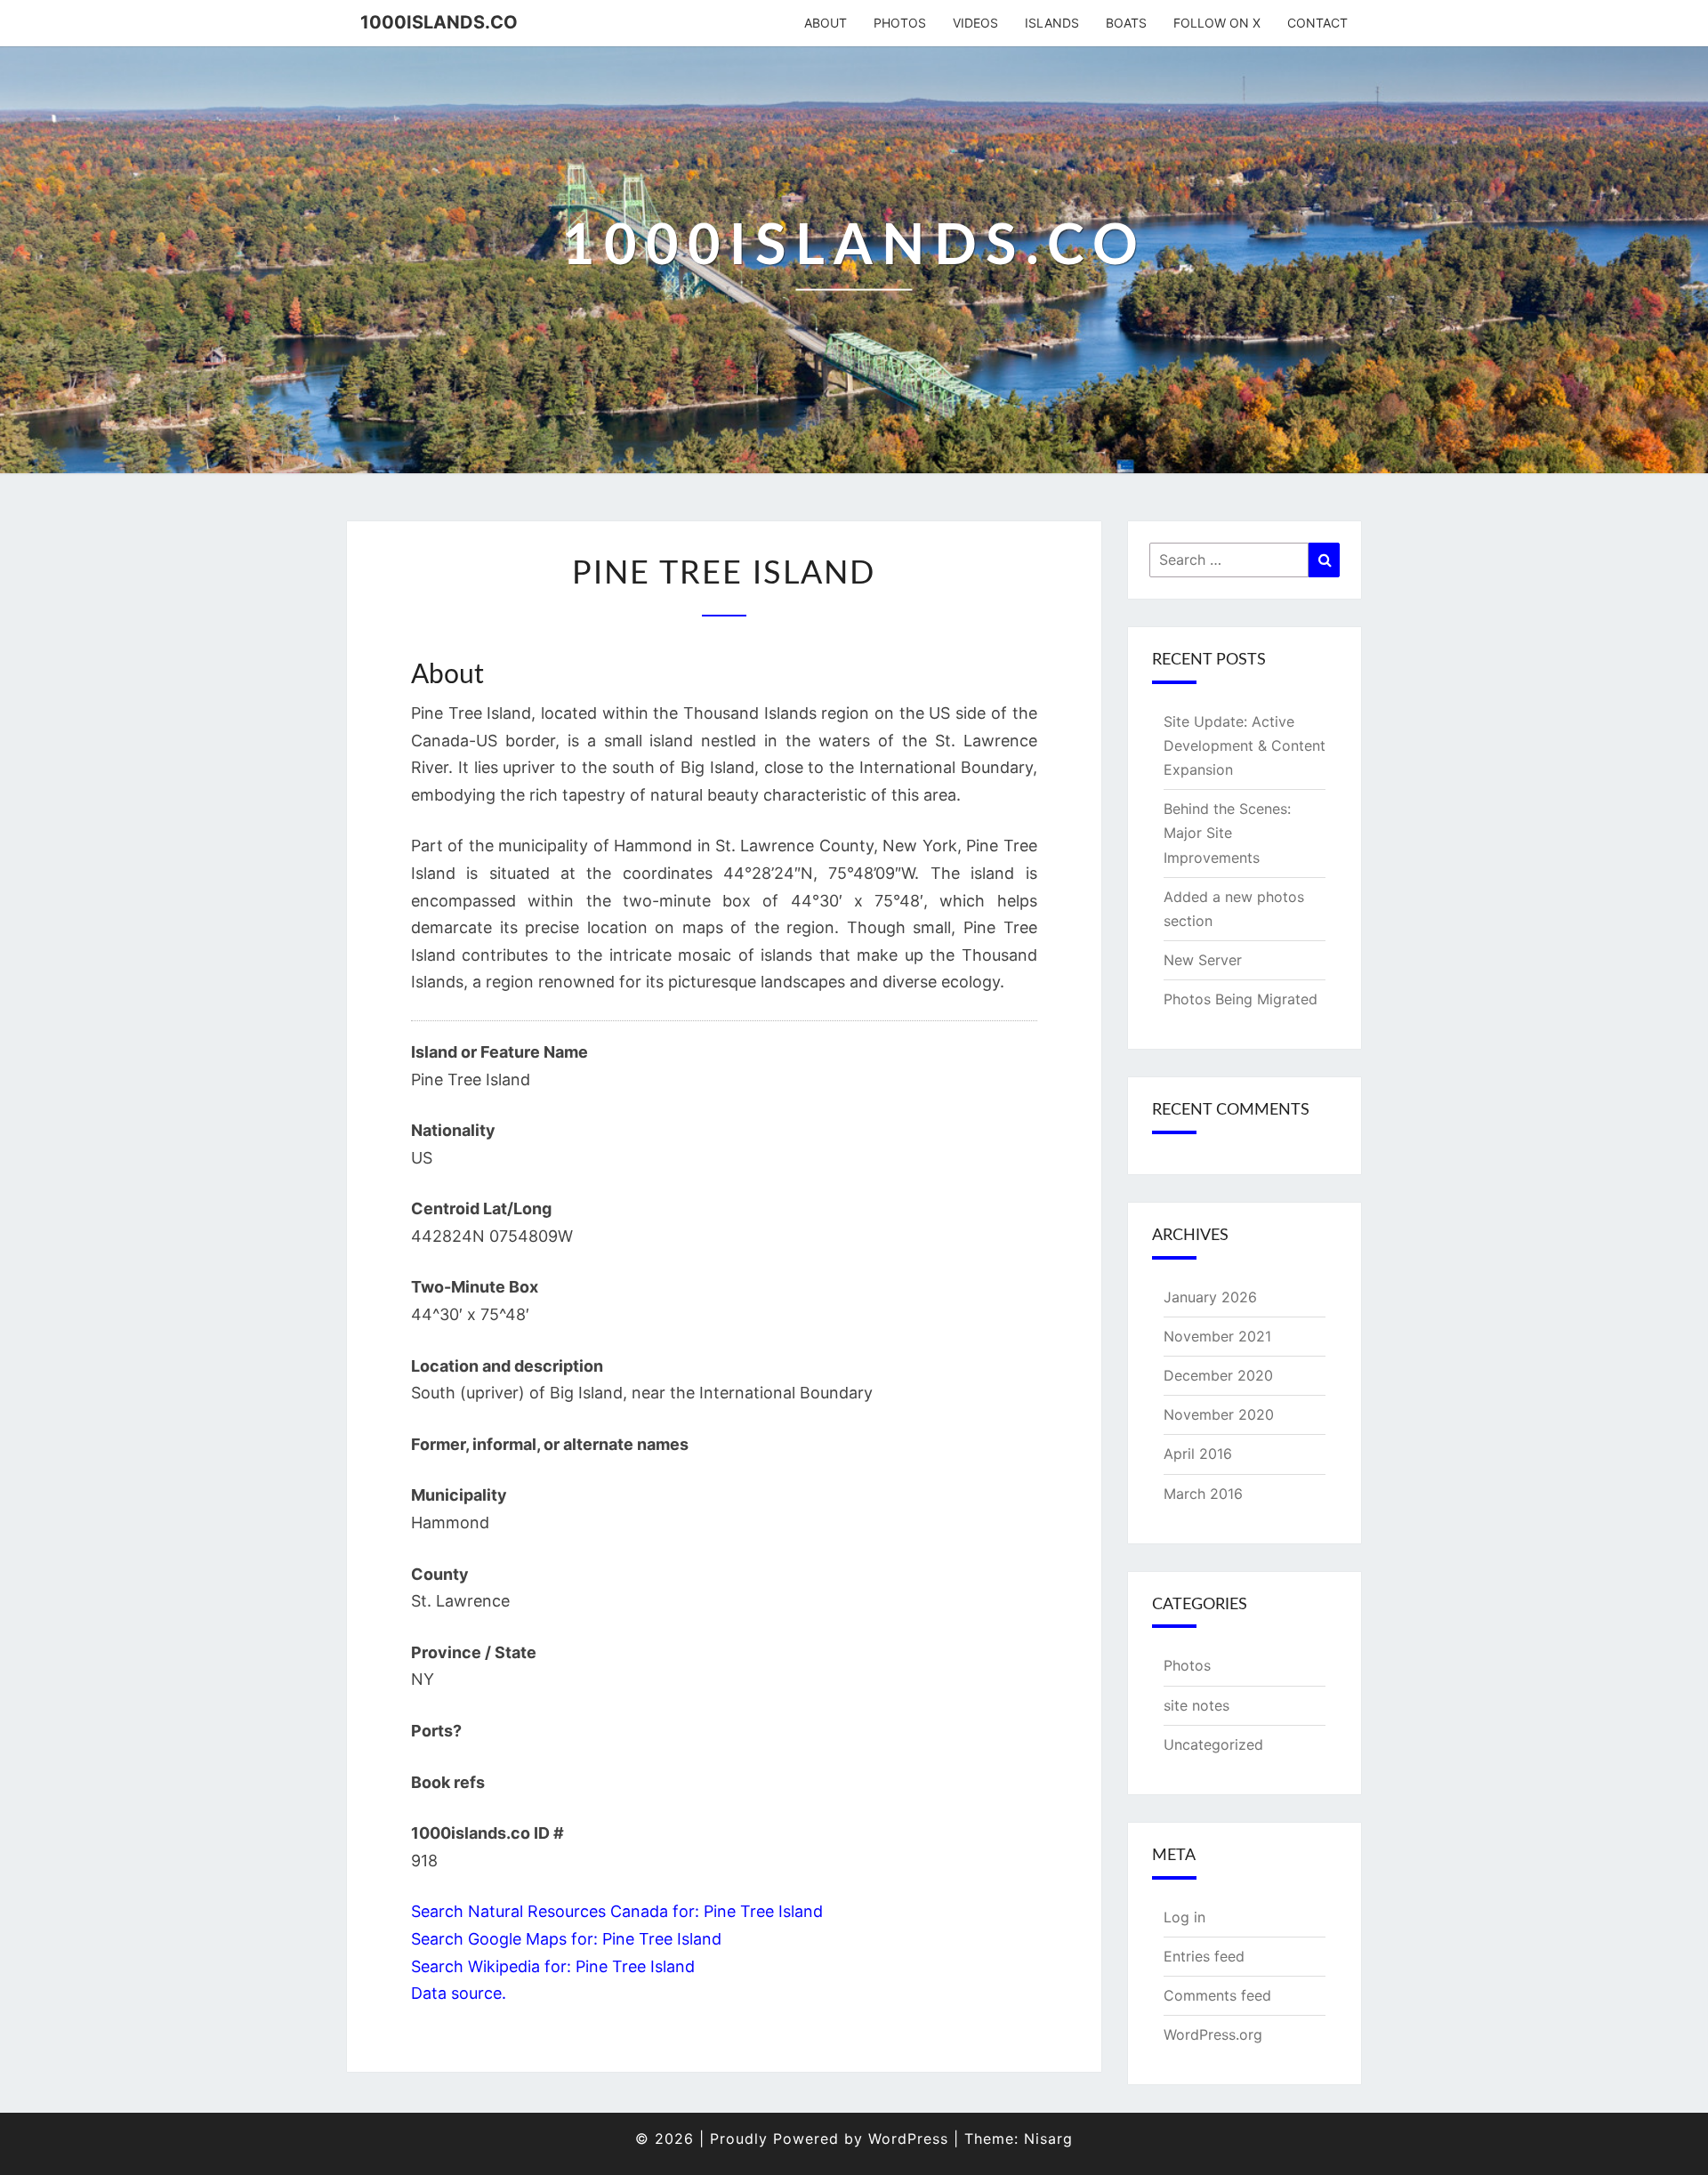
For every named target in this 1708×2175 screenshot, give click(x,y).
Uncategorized (1213, 1744)
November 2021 (1217, 1336)
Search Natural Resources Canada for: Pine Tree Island (617, 1911)
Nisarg (1048, 2139)
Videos (975, 23)
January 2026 (1210, 1297)
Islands (1052, 23)
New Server (1203, 960)
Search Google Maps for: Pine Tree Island (566, 1939)
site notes (1196, 1705)
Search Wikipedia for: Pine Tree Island (553, 1966)
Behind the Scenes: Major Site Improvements (1227, 833)
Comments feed (1217, 1995)
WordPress (908, 2139)
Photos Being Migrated (1241, 999)
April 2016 (1198, 1454)
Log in (1184, 1917)
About (826, 23)
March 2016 (1203, 1494)
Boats (1126, 23)
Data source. (459, 1993)
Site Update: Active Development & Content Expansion (1245, 745)
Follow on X (1217, 23)
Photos (900, 23)
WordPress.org (1213, 2034)
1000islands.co (439, 22)
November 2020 (1219, 1414)
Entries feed (1204, 1956)
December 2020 (1218, 1375)
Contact (1317, 23)
